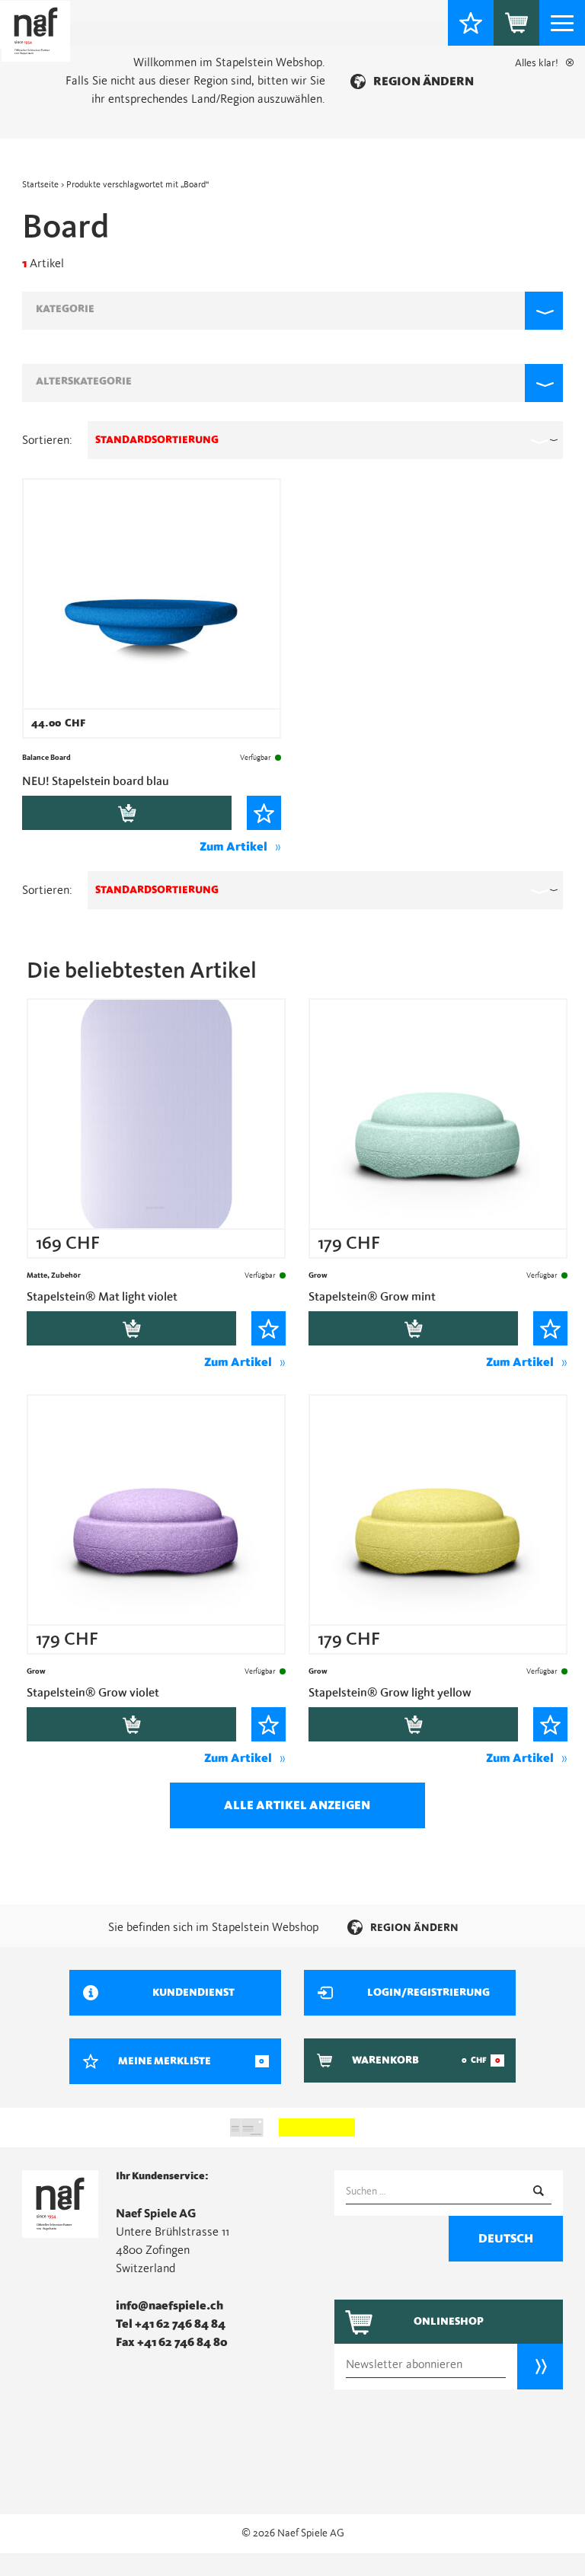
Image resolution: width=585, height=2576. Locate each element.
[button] (292, 311)
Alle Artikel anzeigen (297, 1805)
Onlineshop (449, 2322)
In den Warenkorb (127, 813)
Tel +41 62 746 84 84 (171, 2324)
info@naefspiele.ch (169, 2306)
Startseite (40, 184)
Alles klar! (537, 63)
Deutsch (506, 2239)
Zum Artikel (233, 847)
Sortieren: (47, 440)
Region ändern (424, 81)
